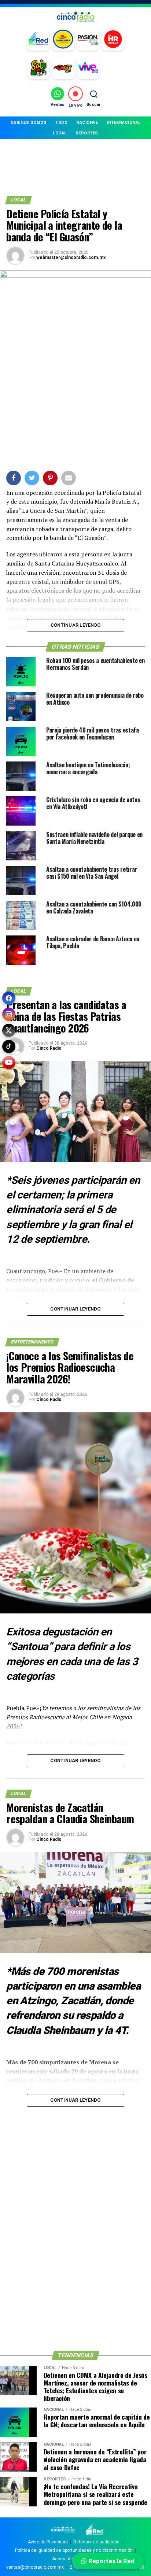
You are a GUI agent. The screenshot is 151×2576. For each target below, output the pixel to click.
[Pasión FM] (88, 40)
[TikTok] (9, 1046)
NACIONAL (87, 123)
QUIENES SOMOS (29, 123)
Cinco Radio (49, 1048)
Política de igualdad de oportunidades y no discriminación (74, 2550)
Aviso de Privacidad (48, 2542)
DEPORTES (87, 133)
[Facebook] (9, 998)
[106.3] (88, 68)
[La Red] (38, 40)
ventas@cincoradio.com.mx (35, 2567)
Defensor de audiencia (96, 2542)
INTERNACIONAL (124, 123)
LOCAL (60, 133)
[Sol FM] (38, 68)
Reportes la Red (111, 2561)
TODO (61, 123)
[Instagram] (9, 1014)
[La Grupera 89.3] (63, 40)
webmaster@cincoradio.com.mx (71, 257)
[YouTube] (9, 1063)
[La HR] (113, 40)
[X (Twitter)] (9, 1030)
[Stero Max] (63, 68)
